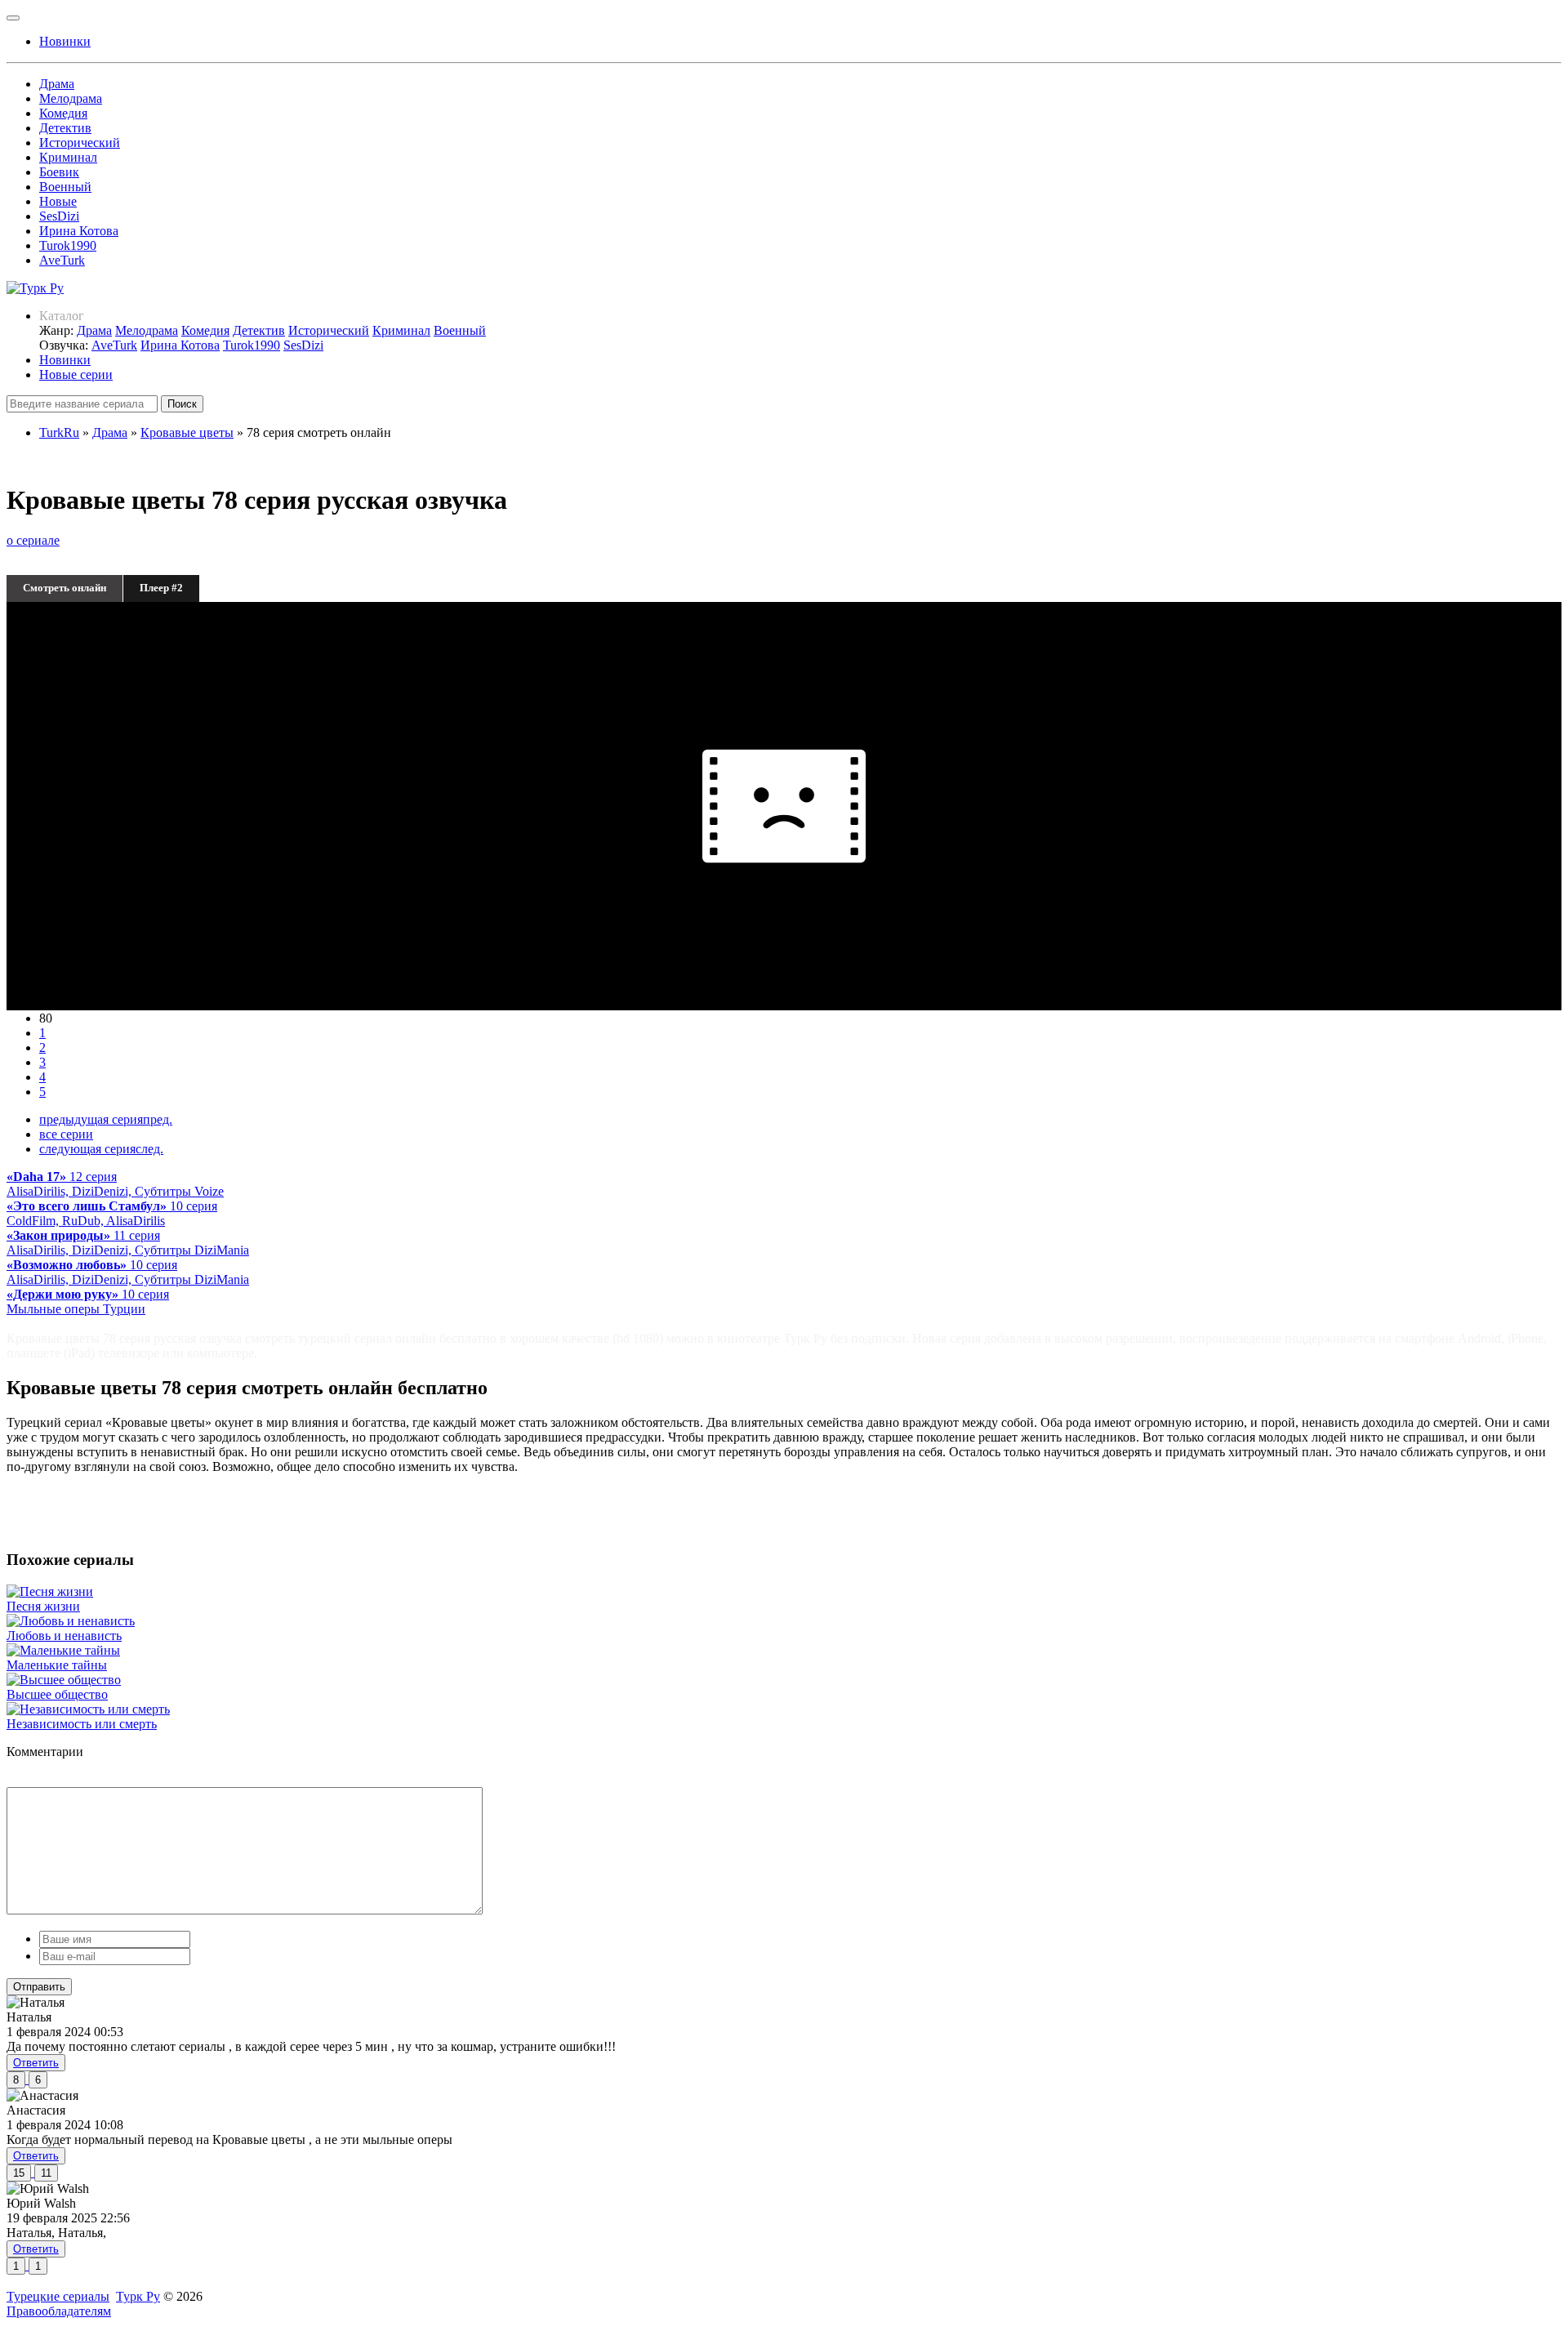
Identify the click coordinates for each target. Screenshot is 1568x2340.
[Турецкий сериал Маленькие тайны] (63, 1650)
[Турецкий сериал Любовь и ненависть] (71, 1621)
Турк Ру (138, 2296)
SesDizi (59, 216)
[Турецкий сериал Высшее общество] (64, 1680)
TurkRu (59, 432)
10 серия (112, 1213)
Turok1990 (68, 245)
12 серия (115, 1184)
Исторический (80, 143)
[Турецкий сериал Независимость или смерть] (88, 1709)
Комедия (63, 113)
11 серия (128, 1243)
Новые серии (76, 374)
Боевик (59, 172)
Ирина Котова (79, 231)
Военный (65, 187)
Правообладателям (59, 2311)
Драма (57, 84)
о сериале (33, 540)
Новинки (65, 360)
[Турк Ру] (35, 288)
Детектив (65, 128)
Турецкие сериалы (58, 2296)
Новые (58, 201)
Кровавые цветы (187, 432)
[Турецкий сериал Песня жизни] (50, 1591)
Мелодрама (71, 98)
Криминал (68, 157)
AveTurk (62, 260)
